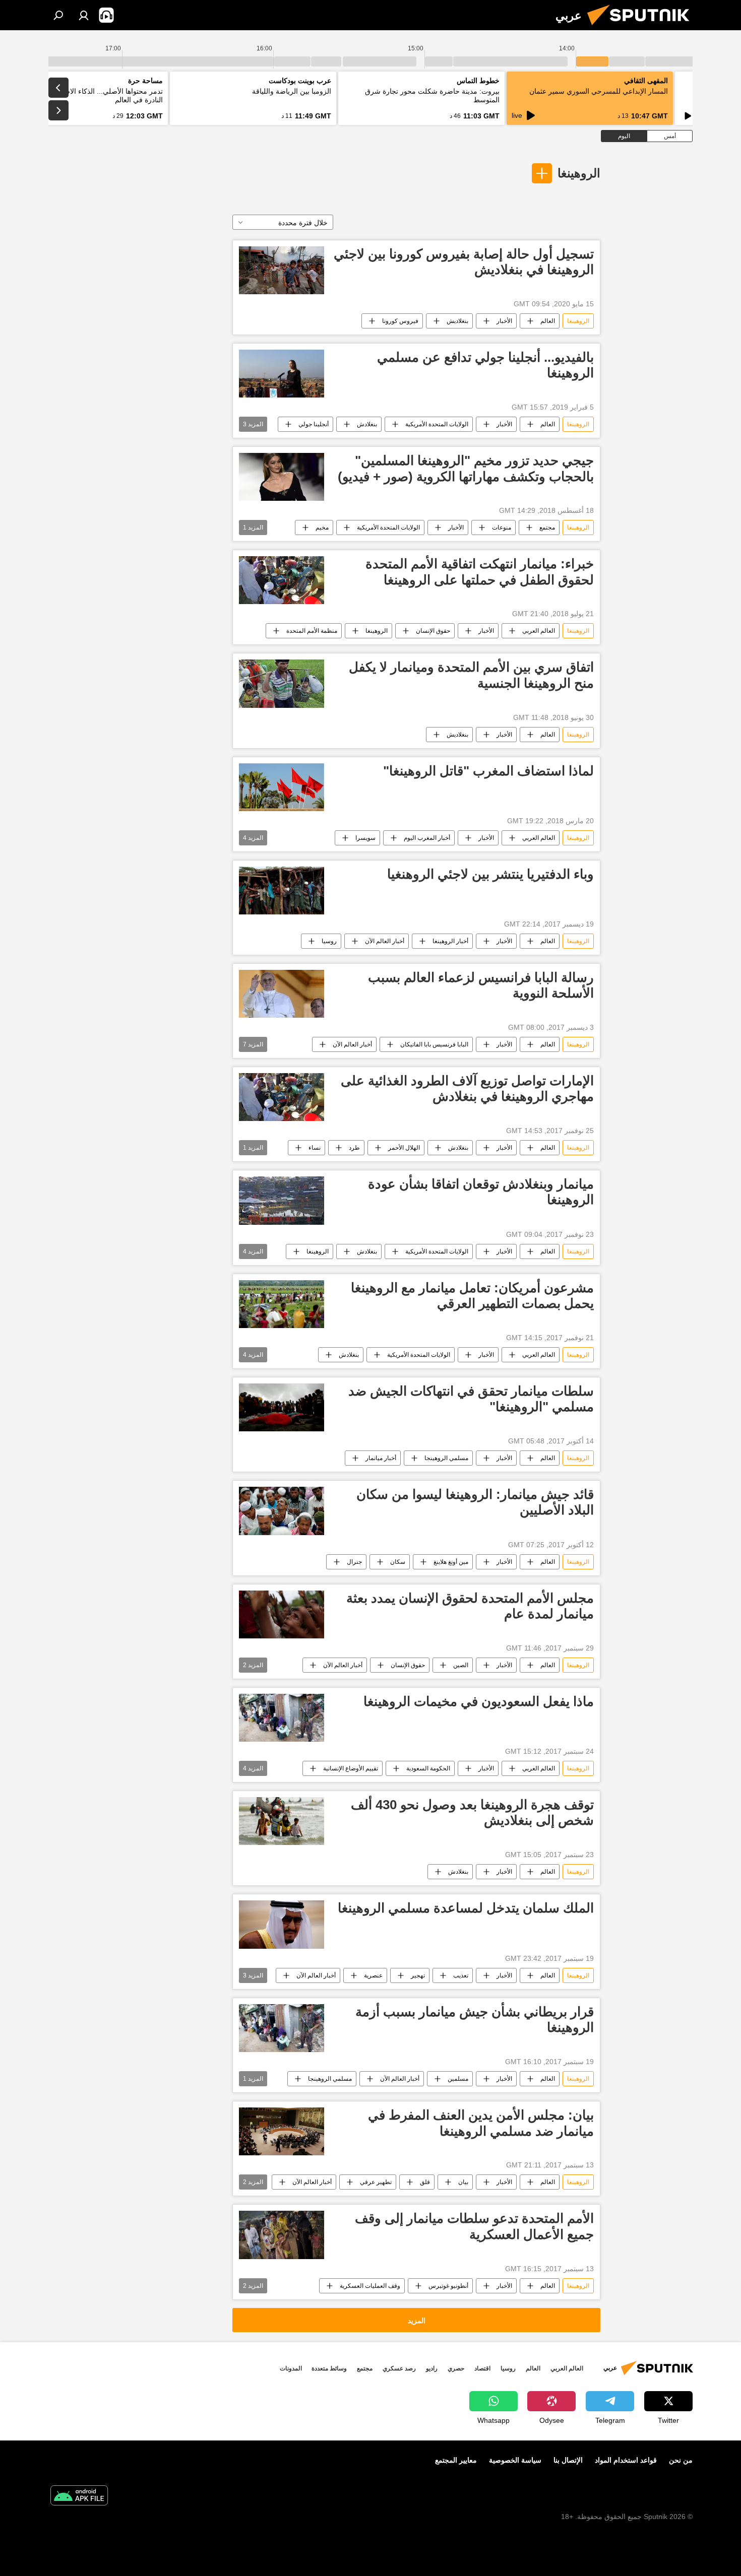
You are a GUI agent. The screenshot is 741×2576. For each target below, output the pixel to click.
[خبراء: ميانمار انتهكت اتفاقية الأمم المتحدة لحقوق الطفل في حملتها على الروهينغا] (282, 580)
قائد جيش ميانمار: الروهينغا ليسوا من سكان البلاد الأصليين (475, 1502)
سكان (398, 1562)
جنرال (354, 1562)
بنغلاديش (457, 321)
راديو (432, 2368)
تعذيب (461, 1975)
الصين (461, 1665)
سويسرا (365, 838)
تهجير (418, 1975)
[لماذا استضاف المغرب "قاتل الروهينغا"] (282, 787)
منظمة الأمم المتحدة (312, 631)
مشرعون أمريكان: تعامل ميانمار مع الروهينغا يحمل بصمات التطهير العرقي (472, 1296)
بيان (463, 2182)
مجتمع (547, 527)
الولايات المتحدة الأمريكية (437, 424)
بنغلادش (367, 424)
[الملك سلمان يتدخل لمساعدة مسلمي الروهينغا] (282, 1925)
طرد (354, 1148)
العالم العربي (539, 631)
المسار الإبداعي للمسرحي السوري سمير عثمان (599, 91)
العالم (548, 321)
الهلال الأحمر (404, 1148)
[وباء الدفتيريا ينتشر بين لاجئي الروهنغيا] (282, 890)
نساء (315, 1148)
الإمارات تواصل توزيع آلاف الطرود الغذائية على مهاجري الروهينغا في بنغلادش (467, 1088)
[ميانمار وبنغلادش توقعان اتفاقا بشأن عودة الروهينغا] (282, 1200)
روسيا (329, 941)
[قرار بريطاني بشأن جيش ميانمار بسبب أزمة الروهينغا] (282, 2028)
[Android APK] (79, 2497)
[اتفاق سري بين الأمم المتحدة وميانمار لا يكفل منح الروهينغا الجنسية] (282, 683)
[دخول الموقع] (84, 15)
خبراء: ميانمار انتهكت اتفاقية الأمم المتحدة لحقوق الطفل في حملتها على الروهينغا (480, 572)
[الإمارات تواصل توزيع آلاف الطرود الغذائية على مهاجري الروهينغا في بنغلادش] (282, 1097)
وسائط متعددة (329, 2368)
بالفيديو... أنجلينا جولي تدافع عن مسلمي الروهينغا (485, 365)
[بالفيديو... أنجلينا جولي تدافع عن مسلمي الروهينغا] (282, 374)
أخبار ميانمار (381, 1458)
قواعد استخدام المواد (626, 2460)
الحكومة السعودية (428, 1768)
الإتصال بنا (568, 2460)
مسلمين (458, 2079)
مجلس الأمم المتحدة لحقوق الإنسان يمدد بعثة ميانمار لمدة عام (470, 1606)
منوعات (502, 527)
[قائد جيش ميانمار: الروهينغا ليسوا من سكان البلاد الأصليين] (282, 1511)
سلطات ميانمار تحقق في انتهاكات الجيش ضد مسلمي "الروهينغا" (471, 1399)
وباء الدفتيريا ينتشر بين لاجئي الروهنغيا (490, 874)
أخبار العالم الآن (385, 941)
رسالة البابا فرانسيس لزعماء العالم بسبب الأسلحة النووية (481, 985)
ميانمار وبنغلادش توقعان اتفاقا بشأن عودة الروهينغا (481, 1192)
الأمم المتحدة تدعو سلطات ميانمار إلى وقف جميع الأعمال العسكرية (474, 2226)
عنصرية (373, 1975)
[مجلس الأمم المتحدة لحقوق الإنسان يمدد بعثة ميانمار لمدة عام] (282, 1614)
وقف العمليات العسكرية (370, 2286)
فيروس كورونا (400, 321)
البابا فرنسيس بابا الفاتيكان (434, 1044)
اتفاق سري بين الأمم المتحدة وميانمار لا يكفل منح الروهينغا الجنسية (471, 675)
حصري (456, 2368)
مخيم (322, 527)
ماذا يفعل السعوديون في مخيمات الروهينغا (479, 1701)
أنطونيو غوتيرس (448, 2286)
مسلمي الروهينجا (446, 1458)
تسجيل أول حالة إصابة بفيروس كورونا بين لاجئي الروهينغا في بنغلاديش (464, 262)
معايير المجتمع (456, 2460)
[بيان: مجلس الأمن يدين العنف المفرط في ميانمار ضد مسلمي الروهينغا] (282, 2131)
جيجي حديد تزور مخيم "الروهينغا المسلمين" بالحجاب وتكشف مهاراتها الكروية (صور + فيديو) (466, 468)
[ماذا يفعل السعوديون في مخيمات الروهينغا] (282, 1718)
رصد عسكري (399, 2368)
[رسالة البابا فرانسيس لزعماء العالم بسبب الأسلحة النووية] (282, 994)
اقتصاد (482, 2368)
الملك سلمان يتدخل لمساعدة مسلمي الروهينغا (466, 1908)
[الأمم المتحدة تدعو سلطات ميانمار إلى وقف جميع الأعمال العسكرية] (282, 2235)
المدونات (291, 2368)
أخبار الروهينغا (450, 941)
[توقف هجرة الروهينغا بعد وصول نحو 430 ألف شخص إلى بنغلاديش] (282, 1821)
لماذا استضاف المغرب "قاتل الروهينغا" (488, 771)
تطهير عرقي (376, 2182)
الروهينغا (579, 173)
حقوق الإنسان (433, 631)
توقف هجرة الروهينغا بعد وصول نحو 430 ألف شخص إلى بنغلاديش (472, 1812)
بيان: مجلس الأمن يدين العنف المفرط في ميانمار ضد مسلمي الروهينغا (481, 2123)
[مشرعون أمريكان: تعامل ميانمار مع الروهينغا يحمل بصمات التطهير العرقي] (282, 1304)
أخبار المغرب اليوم (427, 838)
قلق (425, 2182)
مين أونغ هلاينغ (451, 1562)
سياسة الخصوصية (515, 2460)
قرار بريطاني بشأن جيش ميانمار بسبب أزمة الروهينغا (475, 2020)
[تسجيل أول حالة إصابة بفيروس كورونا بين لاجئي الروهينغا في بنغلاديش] (282, 270)
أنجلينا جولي (314, 424)
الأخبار (504, 321)
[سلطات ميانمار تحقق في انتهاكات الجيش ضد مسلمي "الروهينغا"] (282, 1407)
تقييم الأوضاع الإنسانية (351, 1768)
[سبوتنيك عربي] (642, 28)
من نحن (681, 2460)
